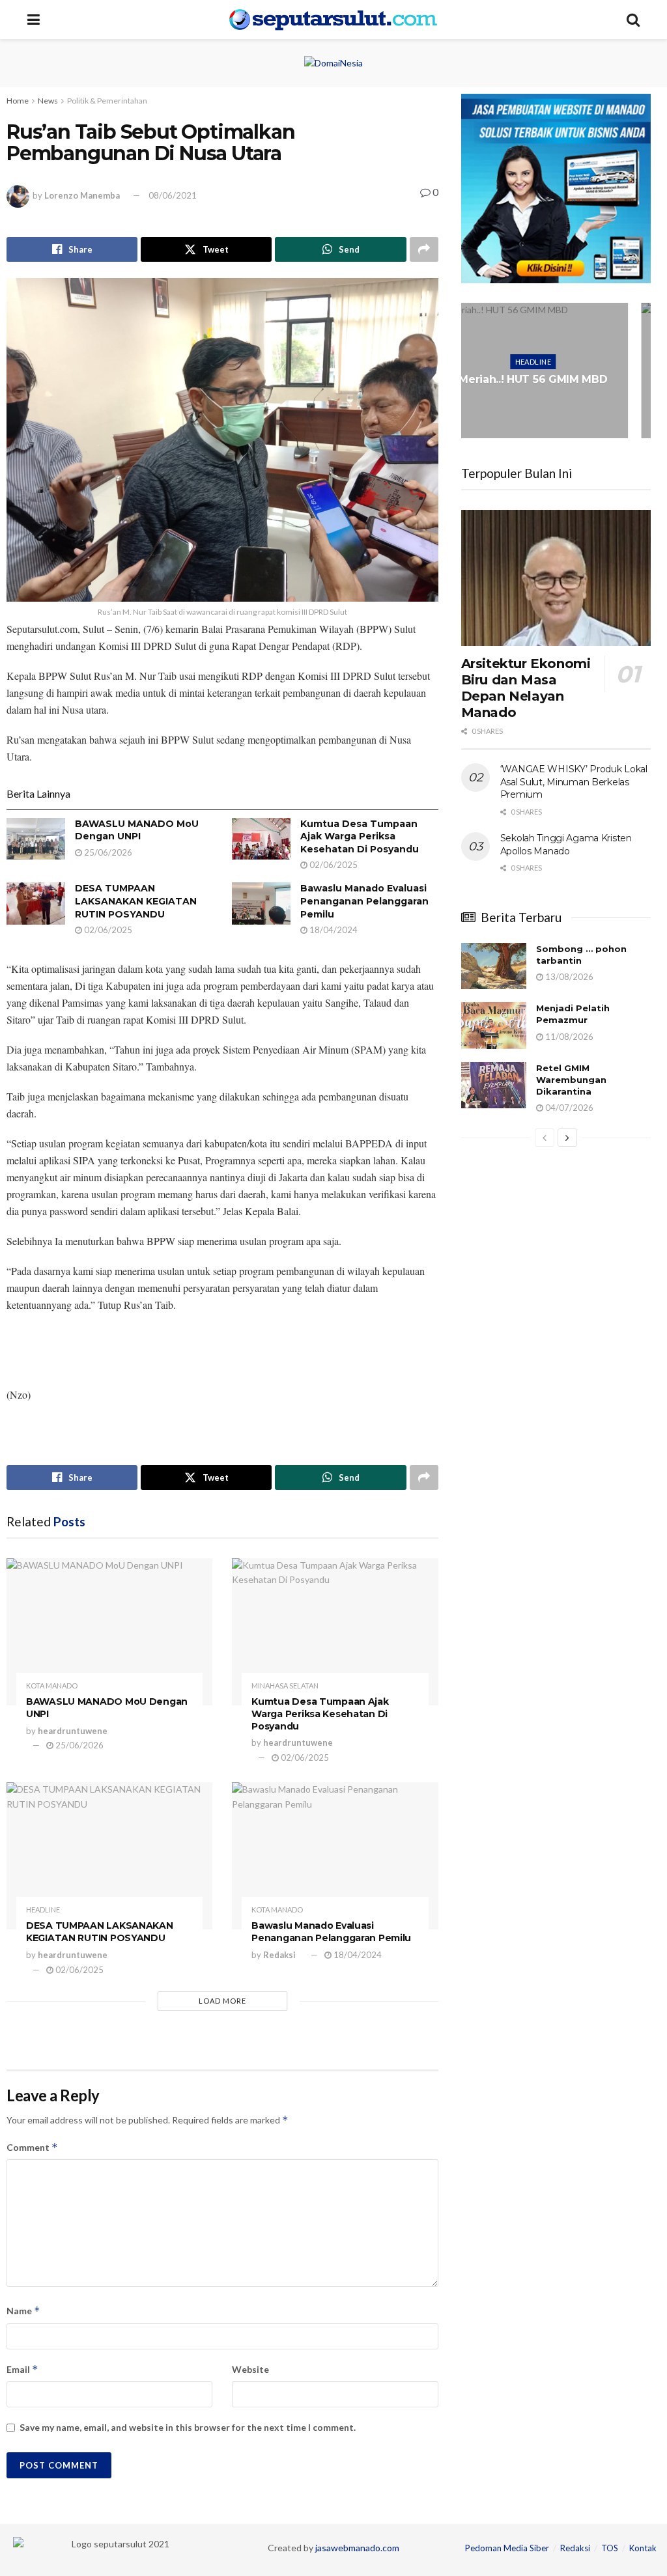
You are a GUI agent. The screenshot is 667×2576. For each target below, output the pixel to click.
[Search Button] (633, 20)
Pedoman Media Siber (507, 2548)
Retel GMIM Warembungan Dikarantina (571, 1080)
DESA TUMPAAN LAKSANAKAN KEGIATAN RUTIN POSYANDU (136, 901)
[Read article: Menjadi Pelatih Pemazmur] (494, 1026)
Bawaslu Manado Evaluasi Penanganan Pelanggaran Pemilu (364, 901)
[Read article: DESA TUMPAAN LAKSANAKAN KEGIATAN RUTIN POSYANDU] (36, 903)
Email (22, 2369)
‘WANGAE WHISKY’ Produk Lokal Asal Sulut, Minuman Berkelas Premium (574, 782)
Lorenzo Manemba (82, 195)
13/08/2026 (568, 977)
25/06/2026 (107, 852)
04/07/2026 (568, 1108)
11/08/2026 (568, 1037)
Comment (32, 2147)
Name (23, 2311)
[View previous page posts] (545, 1138)
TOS (610, 2548)
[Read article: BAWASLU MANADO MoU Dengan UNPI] (36, 839)
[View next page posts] (567, 1138)
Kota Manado (52, 1686)
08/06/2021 (173, 195)
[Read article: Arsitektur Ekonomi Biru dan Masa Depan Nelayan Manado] (556, 578)
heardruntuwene (73, 1731)
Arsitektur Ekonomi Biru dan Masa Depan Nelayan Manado (526, 688)
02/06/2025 (333, 865)
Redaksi (279, 1955)
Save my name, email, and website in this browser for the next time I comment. (188, 2427)
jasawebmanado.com (357, 2548)
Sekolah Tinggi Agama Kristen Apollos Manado (566, 845)
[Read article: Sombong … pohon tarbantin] (494, 966)
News (48, 101)
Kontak (643, 2548)
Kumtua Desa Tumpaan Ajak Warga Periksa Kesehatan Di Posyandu (360, 836)
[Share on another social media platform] (424, 249)
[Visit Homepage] (333, 20)
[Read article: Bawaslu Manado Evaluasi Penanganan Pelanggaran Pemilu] (261, 903)
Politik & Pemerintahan (107, 101)
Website (250, 2369)
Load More (222, 2001)
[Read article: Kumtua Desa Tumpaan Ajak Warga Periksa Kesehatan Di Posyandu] (261, 839)
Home (18, 101)
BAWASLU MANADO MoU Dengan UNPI (137, 830)
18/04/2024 (333, 930)
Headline (43, 1910)
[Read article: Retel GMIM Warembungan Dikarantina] (494, 1085)
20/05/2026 (559, 412)
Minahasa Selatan (285, 1686)
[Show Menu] (34, 20)
